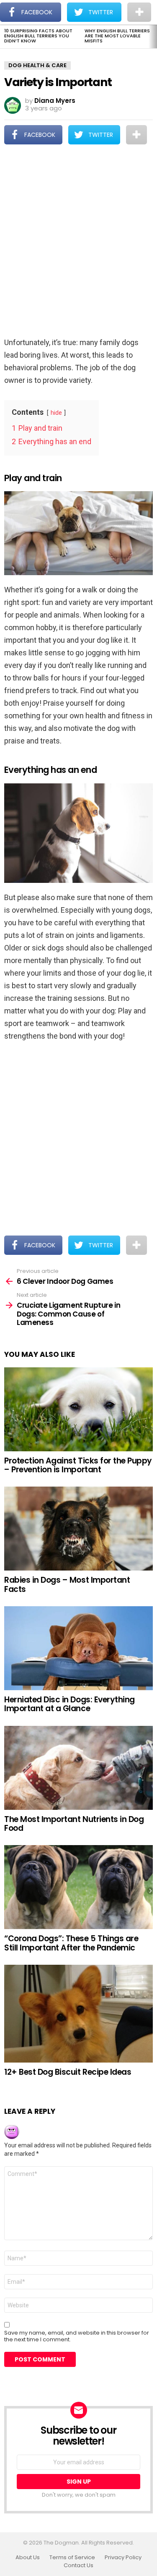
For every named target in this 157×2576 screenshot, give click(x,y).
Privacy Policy (123, 2558)
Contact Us (78, 2566)
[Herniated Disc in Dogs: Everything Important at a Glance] (78, 1648)
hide (56, 413)
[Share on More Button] (136, 135)
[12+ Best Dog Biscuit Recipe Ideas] (78, 2014)
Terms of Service (72, 2558)
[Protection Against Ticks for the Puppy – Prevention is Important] (78, 1409)
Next (153, 37)
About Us (28, 2558)
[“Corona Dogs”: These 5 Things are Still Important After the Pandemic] (78, 1887)
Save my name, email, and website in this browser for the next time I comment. (77, 2336)
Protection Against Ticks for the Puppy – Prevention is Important (78, 1465)
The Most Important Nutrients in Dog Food (74, 1824)
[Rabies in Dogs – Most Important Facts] (78, 1529)
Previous (4, 37)
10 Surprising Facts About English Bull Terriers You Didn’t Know (38, 36)
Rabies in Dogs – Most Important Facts (67, 1584)
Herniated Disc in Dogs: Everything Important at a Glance (69, 1704)
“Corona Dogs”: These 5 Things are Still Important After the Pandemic (71, 1943)
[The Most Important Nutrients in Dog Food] (78, 1768)
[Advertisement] (78, 242)
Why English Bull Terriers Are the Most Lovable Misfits (117, 36)
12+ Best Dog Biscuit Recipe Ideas (68, 2072)
